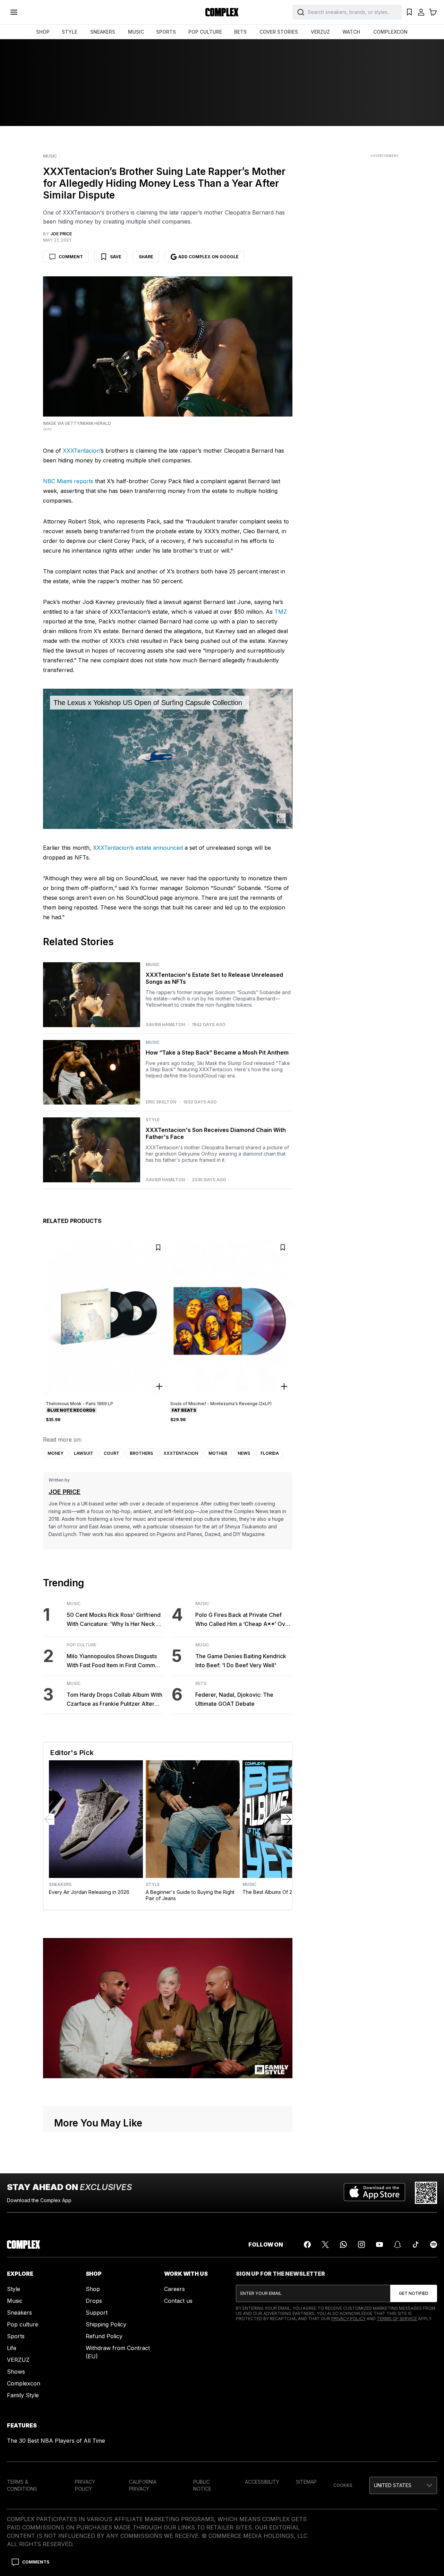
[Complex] (222, 12)
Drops (94, 2301)
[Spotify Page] (434, 2244)
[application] (168, 759)
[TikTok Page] (416, 2244)
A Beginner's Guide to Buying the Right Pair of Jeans (190, 1895)
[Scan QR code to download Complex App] (426, 2193)
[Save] (158, 1248)
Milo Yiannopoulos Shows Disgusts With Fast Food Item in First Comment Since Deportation (115, 1661)
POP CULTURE (205, 32)
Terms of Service (397, 2319)
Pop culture (23, 2324)
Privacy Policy (348, 2319)
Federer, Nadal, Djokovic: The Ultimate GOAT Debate (234, 1699)
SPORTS (166, 32)
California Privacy (143, 2485)
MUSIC (136, 32)
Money (55, 1453)
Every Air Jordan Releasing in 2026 (89, 1892)
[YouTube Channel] (379, 2244)
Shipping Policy (106, 2324)
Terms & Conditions (22, 2485)
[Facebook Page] (307, 2244)
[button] (403, 2485)
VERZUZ (320, 32)
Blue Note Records (71, 1410)
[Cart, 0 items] (433, 12)
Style (153, 1120)
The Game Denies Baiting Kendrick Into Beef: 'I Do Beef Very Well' (241, 1661)
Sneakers (60, 1885)
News (244, 1453)
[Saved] (409, 12)
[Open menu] (14, 12)
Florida (270, 1453)
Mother (218, 1453)
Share (146, 257)
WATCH (351, 32)
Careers (174, 2289)
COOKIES (343, 2485)
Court (112, 1453)
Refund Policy (104, 2336)
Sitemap (306, 2482)
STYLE (70, 32)
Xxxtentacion (181, 1453)
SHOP (43, 32)
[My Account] (421, 12)
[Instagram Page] (361, 2244)
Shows (16, 2372)
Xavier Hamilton (165, 1025)
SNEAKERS (103, 32)
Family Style (23, 2395)
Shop (93, 2289)
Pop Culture (82, 1645)
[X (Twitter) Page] (325, 2244)
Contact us (178, 2301)
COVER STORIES (279, 32)
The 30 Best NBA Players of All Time (56, 2441)
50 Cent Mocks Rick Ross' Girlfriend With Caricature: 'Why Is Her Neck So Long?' (115, 1620)
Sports (16, 2336)
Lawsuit (84, 1453)
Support (97, 2313)
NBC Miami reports (68, 481)
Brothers (141, 1453)
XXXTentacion (81, 451)
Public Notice (202, 2485)
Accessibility (262, 2482)
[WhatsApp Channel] (343, 2244)
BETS (240, 32)
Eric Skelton (161, 1102)
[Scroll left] (49, 1819)
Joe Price (65, 1492)
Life (12, 2348)
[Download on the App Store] (374, 2193)
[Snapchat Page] (398, 2244)
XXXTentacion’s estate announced (137, 848)
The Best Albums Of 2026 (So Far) (282, 1892)
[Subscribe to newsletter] (414, 2293)
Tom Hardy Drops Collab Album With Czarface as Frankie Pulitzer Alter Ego (114, 1700)
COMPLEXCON (390, 32)
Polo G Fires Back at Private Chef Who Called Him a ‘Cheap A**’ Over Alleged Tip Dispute (243, 1620)
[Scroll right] (287, 1819)
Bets (201, 1684)
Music (50, 156)
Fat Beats (184, 1410)
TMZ (281, 612)
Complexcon (24, 2383)
